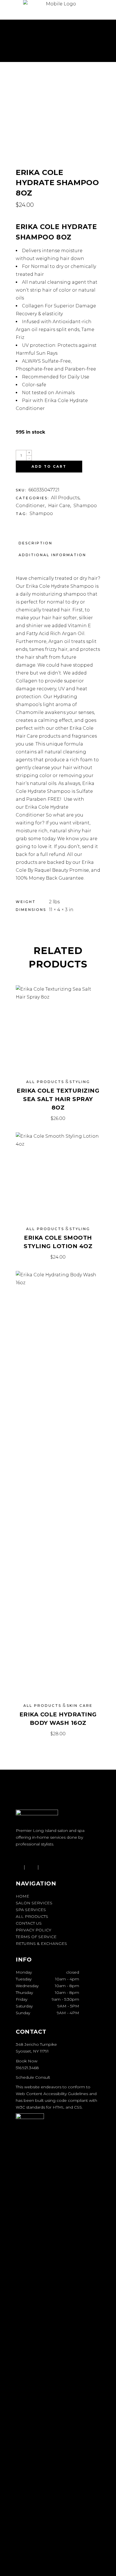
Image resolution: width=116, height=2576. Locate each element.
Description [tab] (35, 543)
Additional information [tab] (52, 555)
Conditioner (30, 506)
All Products (65, 498)
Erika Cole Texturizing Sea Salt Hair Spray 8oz (58, 1099)
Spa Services (31, 1910)
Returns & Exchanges (41, 1943)
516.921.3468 (27, 2068)
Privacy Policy (34, 1930)
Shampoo (85, 506)
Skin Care (80, 1706)
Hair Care (59, 506)
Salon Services (34, 1903)
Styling (80, 1082)
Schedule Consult (33, 2077)
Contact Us (29, 1923)
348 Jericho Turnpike (36, 2044)
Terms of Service (36, 1937)
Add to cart (49, 466)
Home (23, 1896)
